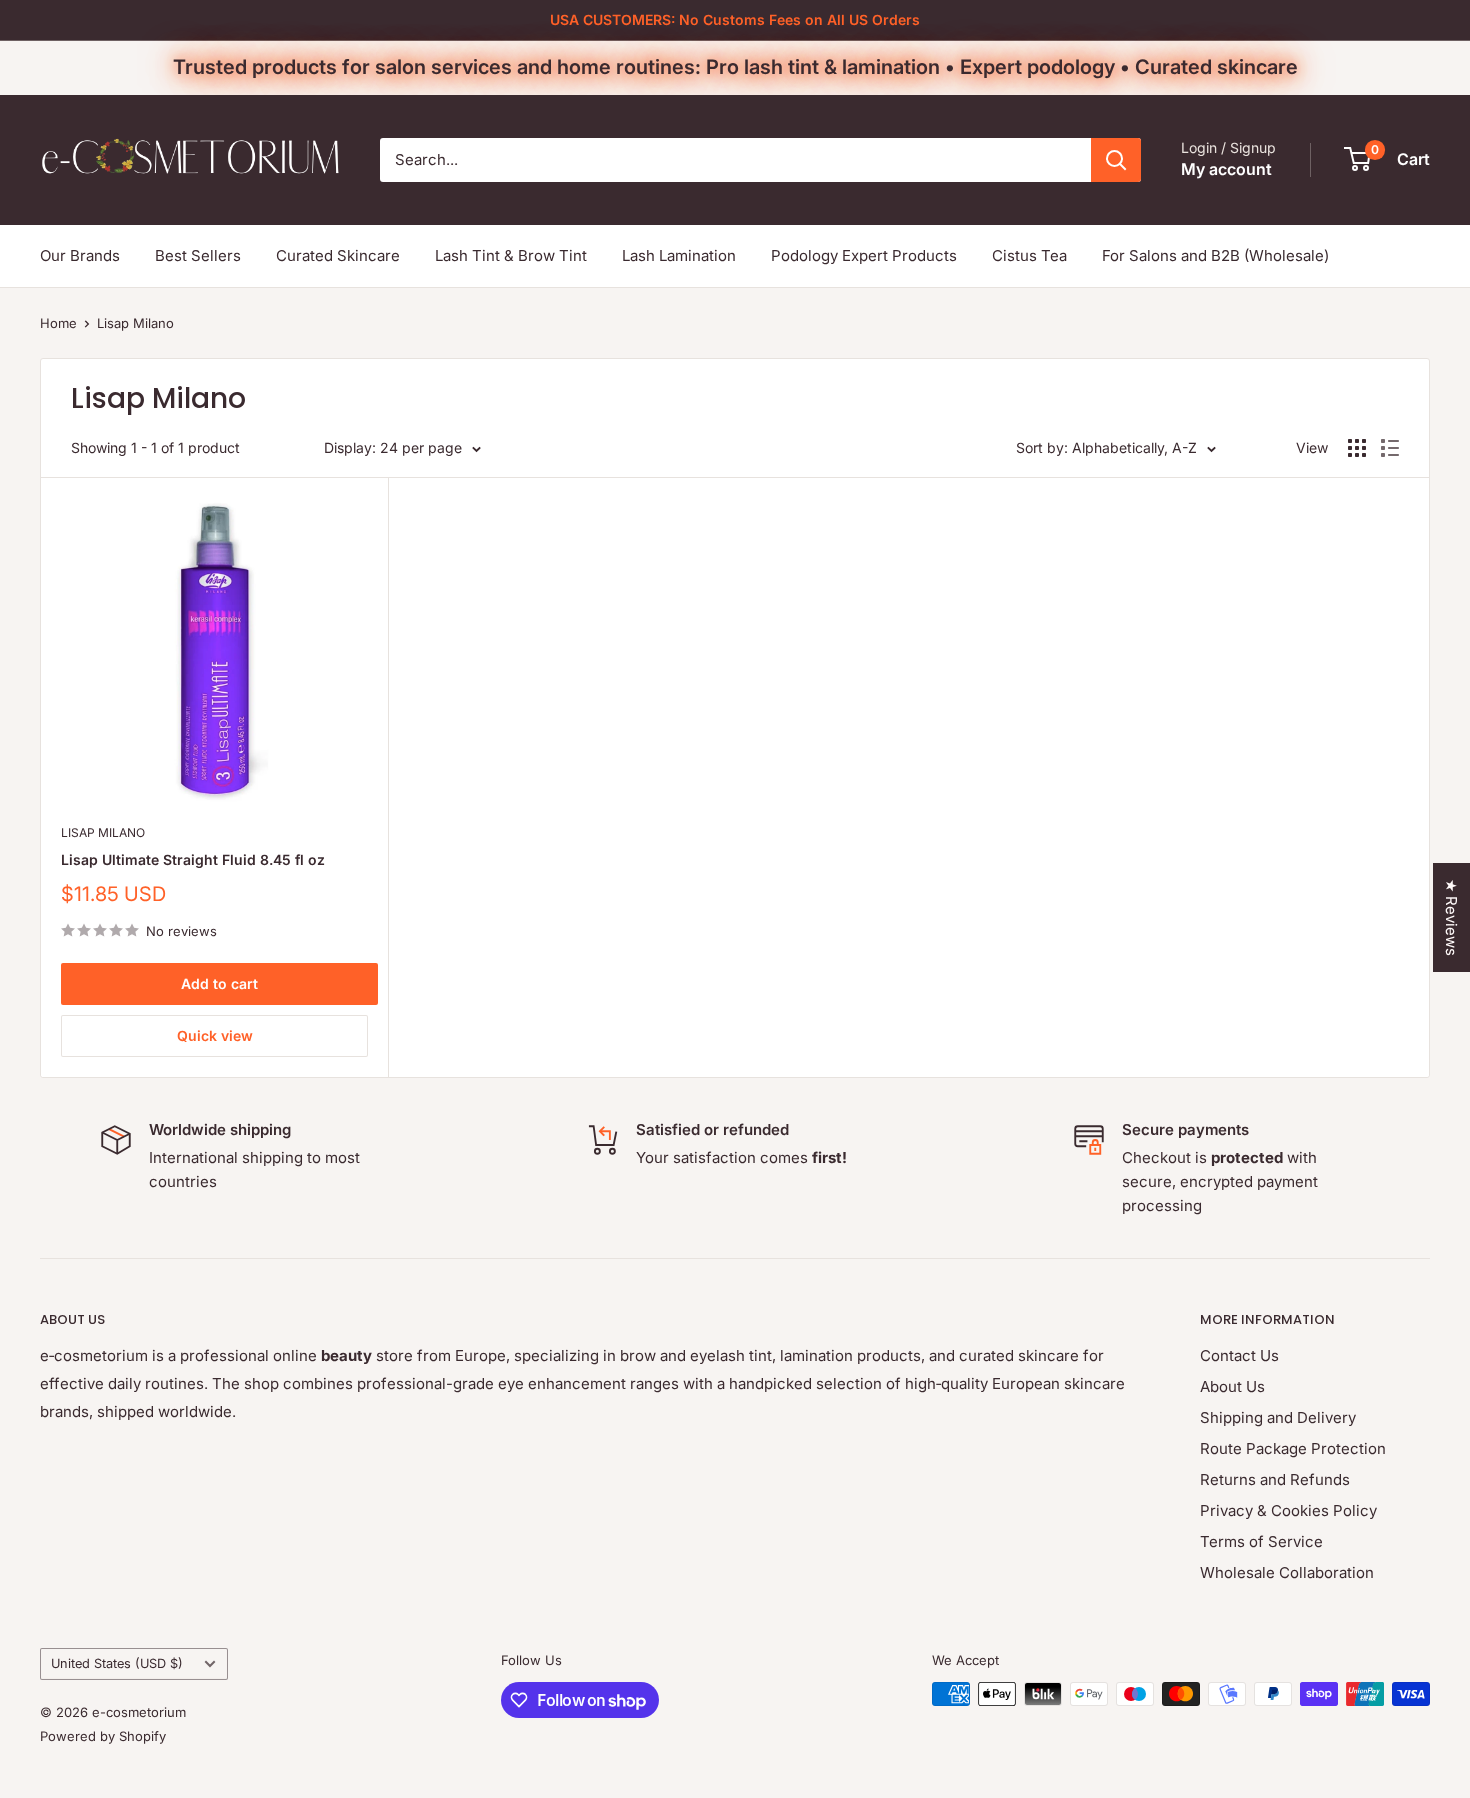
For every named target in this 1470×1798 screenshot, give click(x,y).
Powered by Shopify (103, 1736)
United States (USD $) (117, 1663)
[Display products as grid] (1357, 448)
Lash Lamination (679, 255)
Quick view (215, 1035)
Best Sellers (198, 255)
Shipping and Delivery (1278, 1417)
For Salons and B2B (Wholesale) (1215, 255)
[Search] (1116, 160)
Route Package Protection (1293, 1448)
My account (1226, 169)
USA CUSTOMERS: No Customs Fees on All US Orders (735, 19)
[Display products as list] (1390, 448)
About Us (1232, 1386)
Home (58, 323)
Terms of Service (1261, 1541)
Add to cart (219, 983)
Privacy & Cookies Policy (1288, 1510)
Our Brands (80, 255)
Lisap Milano (135, 323)
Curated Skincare (338, 255)
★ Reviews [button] (1451, 917)
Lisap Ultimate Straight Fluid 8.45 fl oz (193, 859)
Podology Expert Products (864, 255)
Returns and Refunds (1275, 1479)
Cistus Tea (1029, 255)
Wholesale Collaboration (1287, 1572)
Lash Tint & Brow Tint (511, 255)
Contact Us (1239, 1355)
